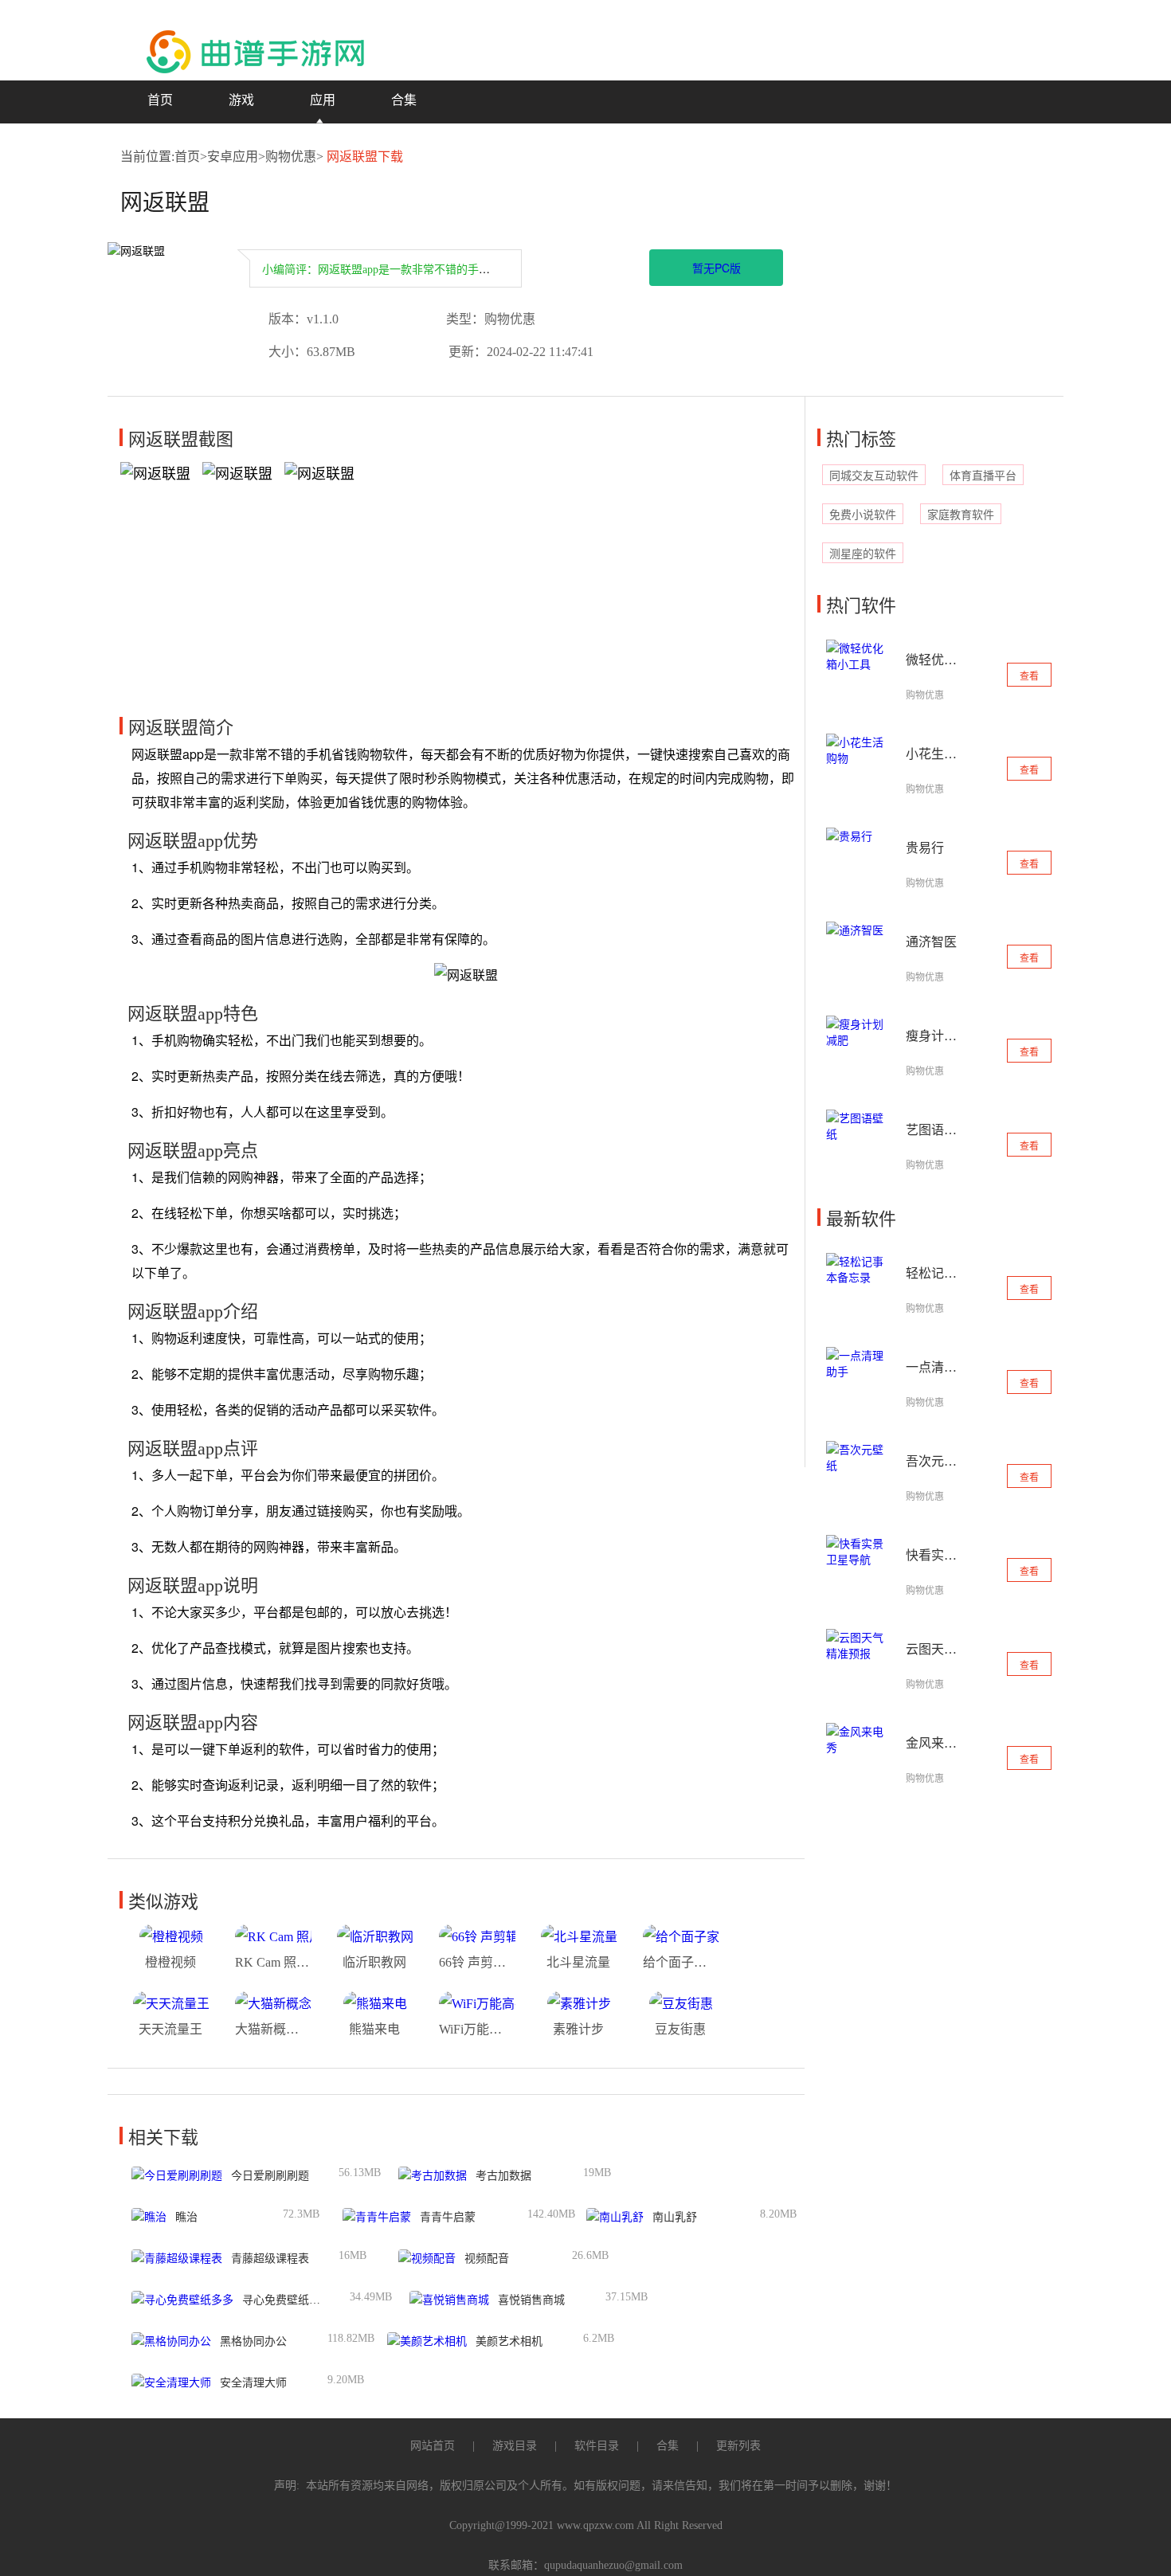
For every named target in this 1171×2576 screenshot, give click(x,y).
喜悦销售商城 (531, 2300)
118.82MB (351, 2338)
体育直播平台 (983, 476)
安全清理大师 (253, 2383)
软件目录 (597, 2446)
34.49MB (371, 2297)
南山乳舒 (675, 2217)
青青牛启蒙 (448, 2217)
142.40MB (551, 2214)
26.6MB (590, 2255)
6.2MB (599, 2338)
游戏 (241, 100)
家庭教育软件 (961, 515)
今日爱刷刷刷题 (270, 2176)
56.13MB (360, 2173)
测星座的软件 (863, 554)
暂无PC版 (717, 268)
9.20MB (346, 2380)
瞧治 (186, 2217)
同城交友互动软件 (874, 476)
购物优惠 (291, 157)
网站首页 (433, 2446)
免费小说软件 (863, 515)
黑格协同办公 (253, 2341)
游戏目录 (515, 2446)
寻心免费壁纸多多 (287, 2300)
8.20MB (778, 2214)
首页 (160, 100)
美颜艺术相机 (509, 2341)
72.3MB (301, 2214)
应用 (323, 100)
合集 (404, 100)
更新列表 (738, 2446)
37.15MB (627, 2297)
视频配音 (487, 2259)
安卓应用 (233, 157)
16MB (352, 2255)
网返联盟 (165, 203)
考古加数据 (503, 2176)
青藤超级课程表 (270, 2259)
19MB (597, 2173)
